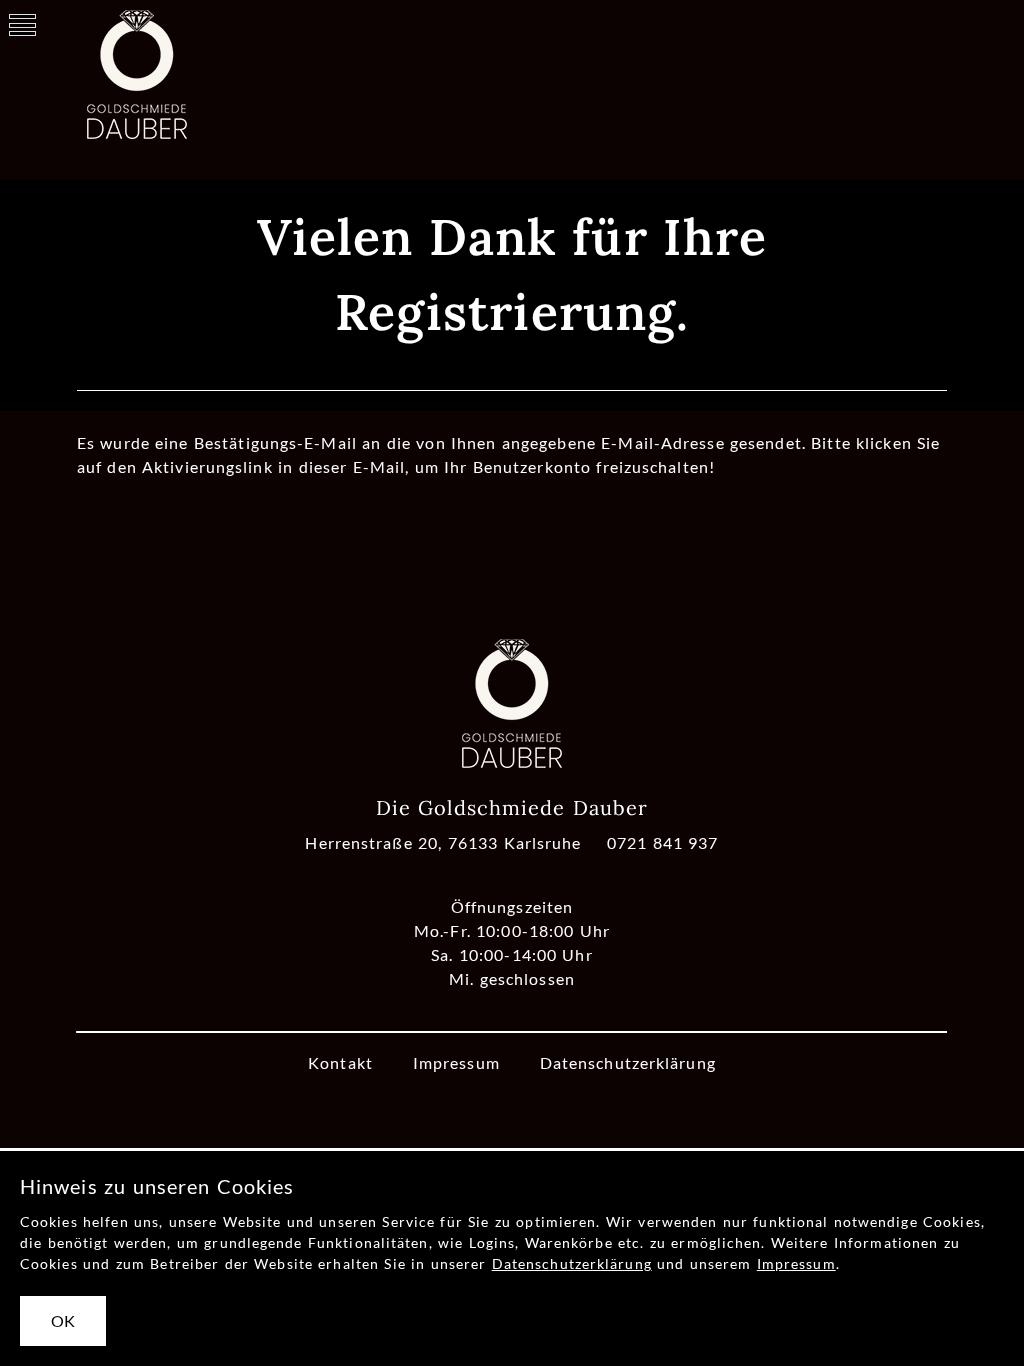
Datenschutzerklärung (628, 1062)
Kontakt (340, 1062)
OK (63, 1320)
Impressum (456, 1062)
